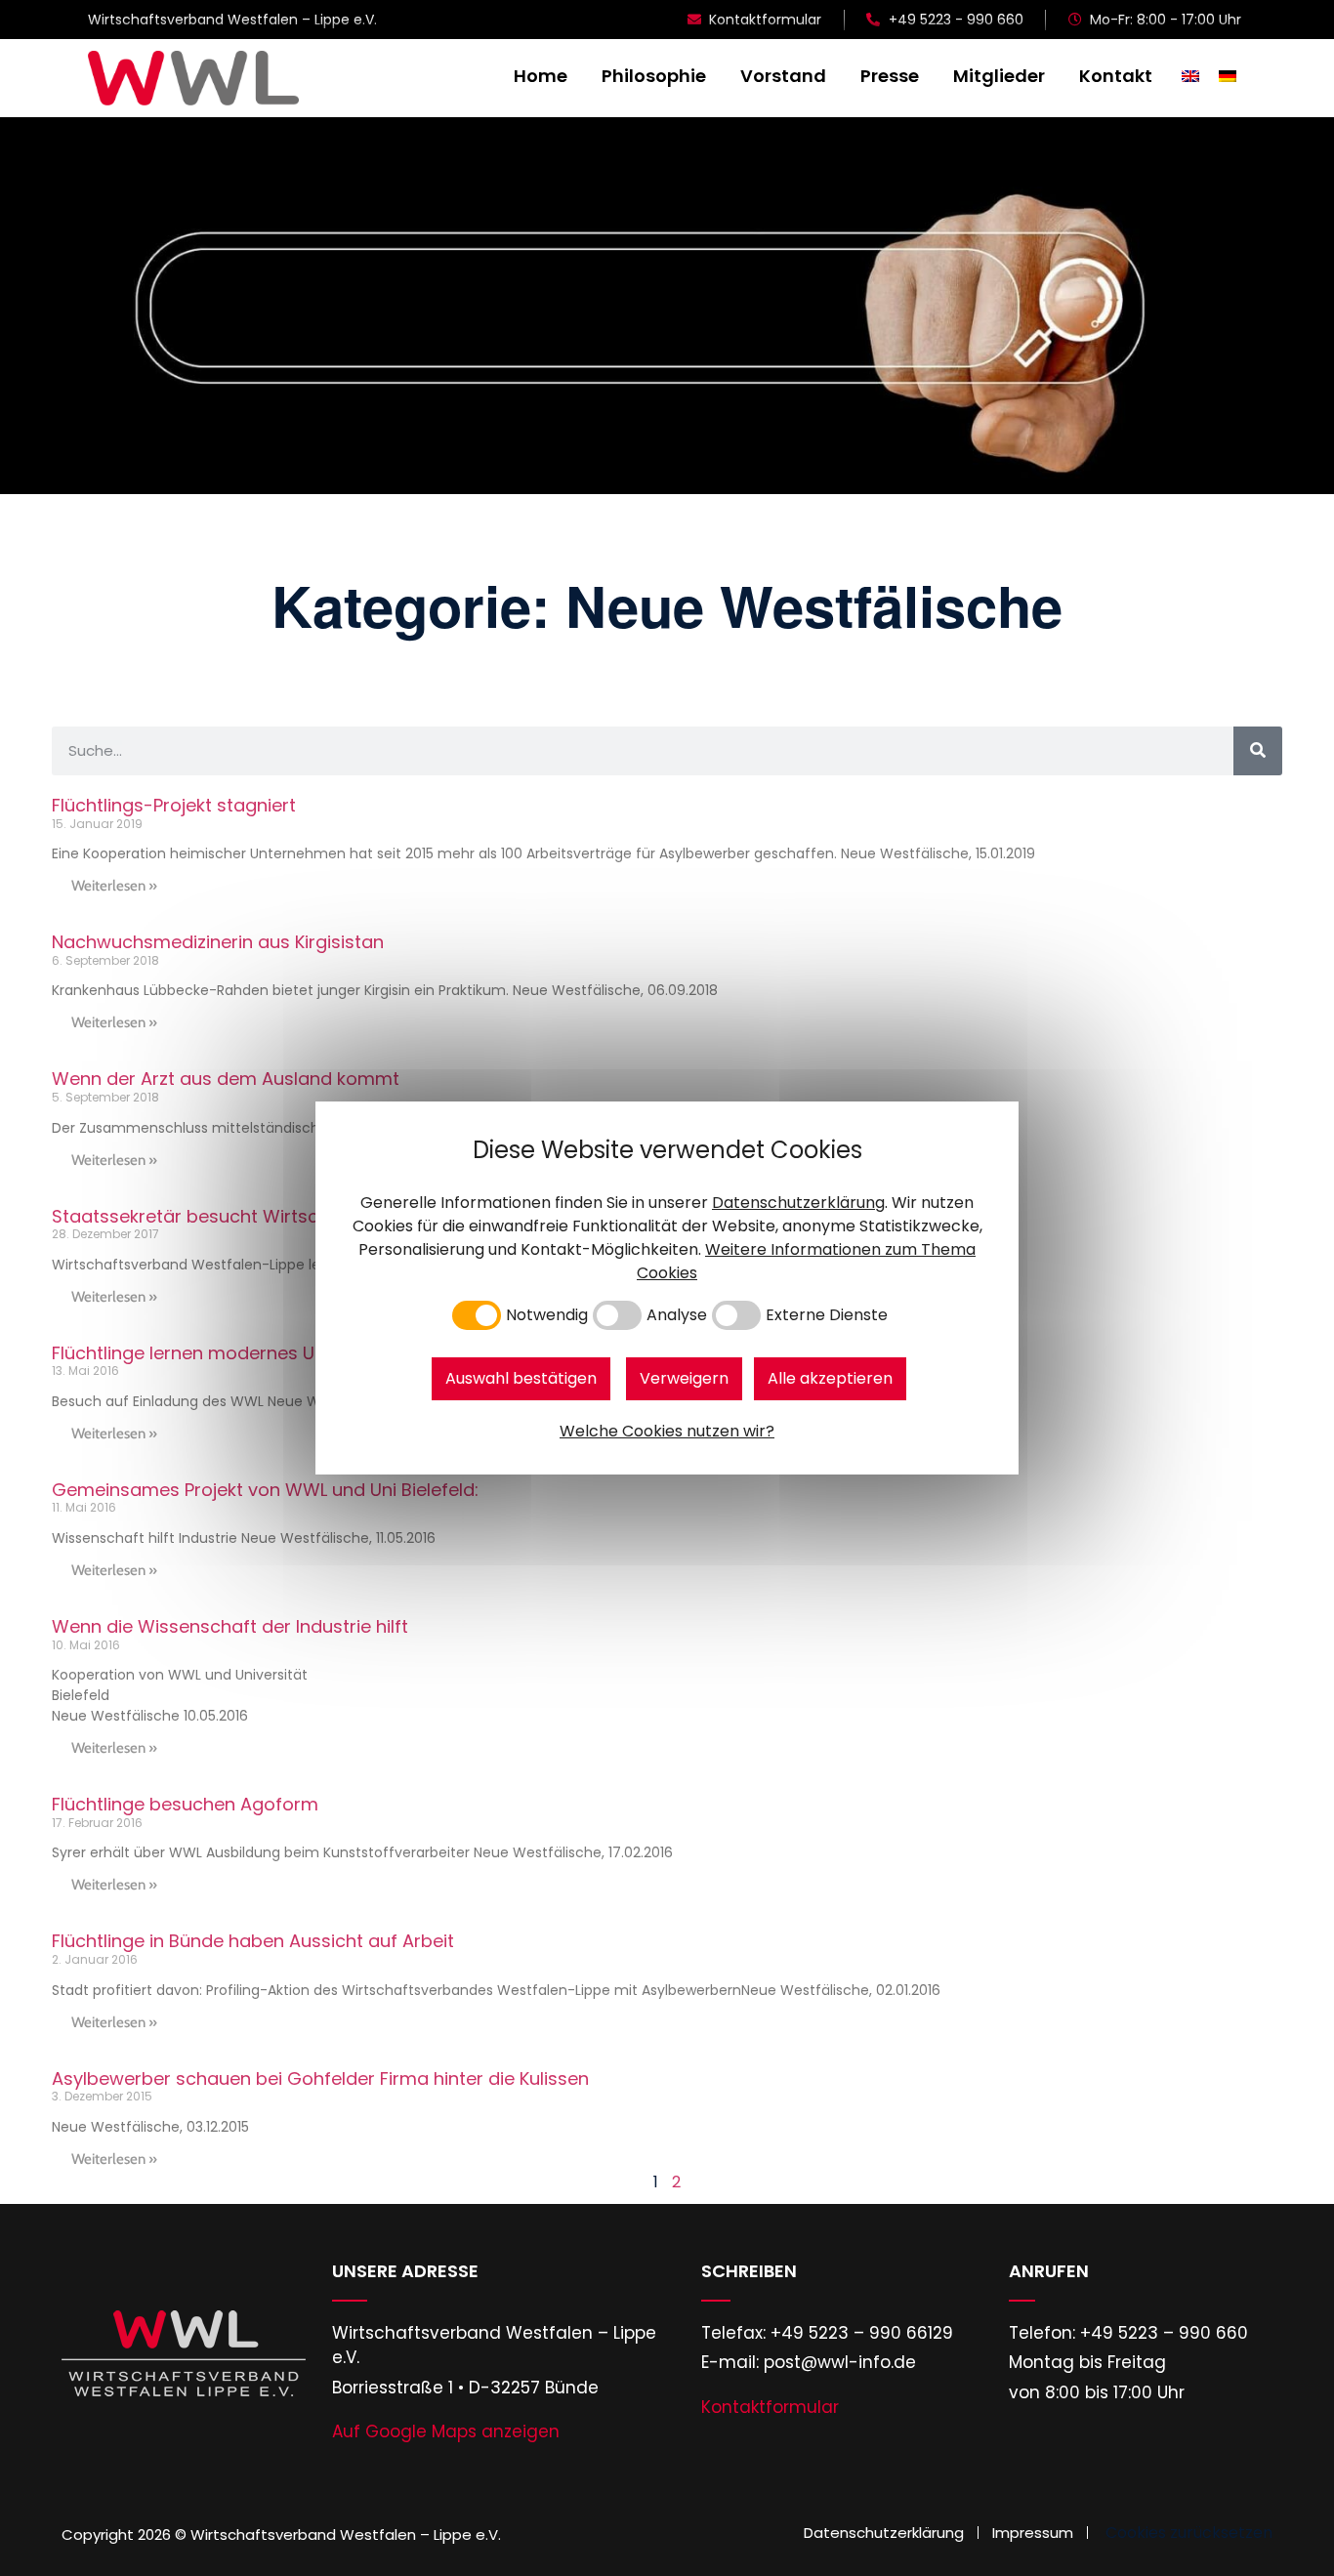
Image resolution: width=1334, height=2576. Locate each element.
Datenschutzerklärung (884, 2533)
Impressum (1033, 2533)
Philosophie (654, 76)
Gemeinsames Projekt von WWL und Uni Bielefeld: (265, 1490)
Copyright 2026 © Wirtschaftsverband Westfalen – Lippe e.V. (281, 2534)
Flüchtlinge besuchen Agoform (185, 1804)
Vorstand (783, 76)
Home (541, 76)
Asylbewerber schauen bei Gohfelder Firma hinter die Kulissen (320, 2078)
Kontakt (1116, 76)
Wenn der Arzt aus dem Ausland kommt (226, 1079)
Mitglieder (999, 76)
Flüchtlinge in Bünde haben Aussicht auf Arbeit (253, 1941)
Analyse (677, 1315)
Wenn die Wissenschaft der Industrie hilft (230, 1626)
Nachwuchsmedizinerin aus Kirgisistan (218, 942)
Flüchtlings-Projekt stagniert (174, 805)
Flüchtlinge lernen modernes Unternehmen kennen (270, 1353)
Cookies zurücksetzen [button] (1189, 2533)
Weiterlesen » (114, 886)
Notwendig (547, 1315)
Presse (890, 76)
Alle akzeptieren (830, 1378)
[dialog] (667, 1288)
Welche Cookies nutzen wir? (667, 1431)
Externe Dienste (827, 1315)
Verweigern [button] (684, 1378)
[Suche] (1258, 751)
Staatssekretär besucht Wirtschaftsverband (245, 1216)
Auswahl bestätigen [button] (521, 1378)
